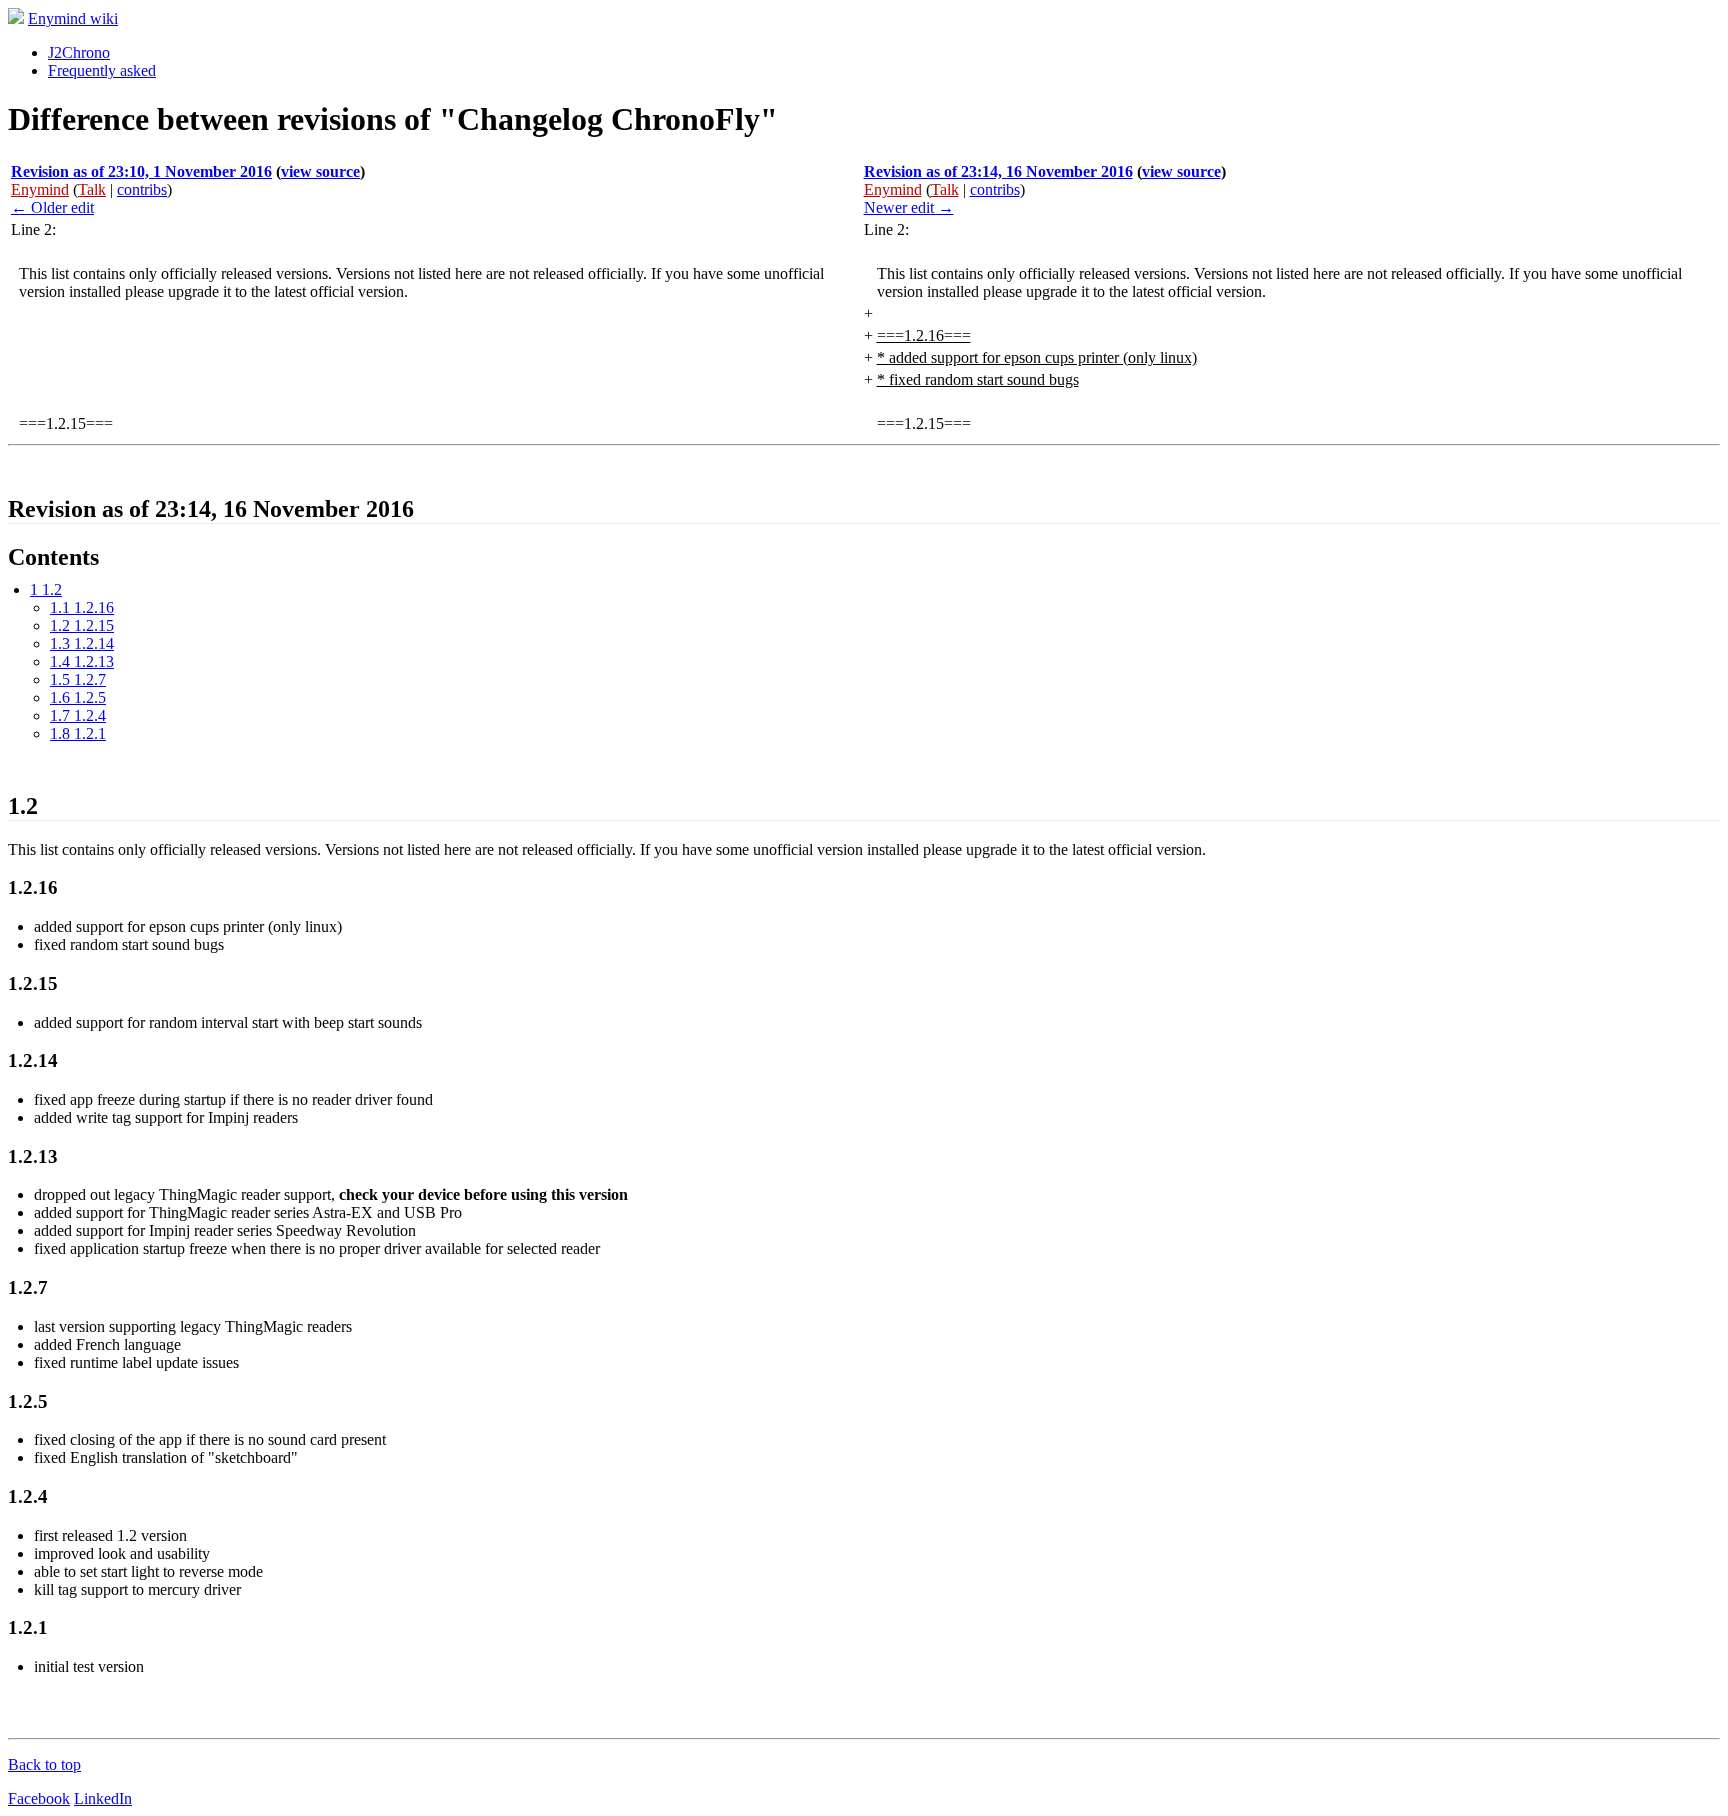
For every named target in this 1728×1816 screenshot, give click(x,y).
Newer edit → (909, 207)
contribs (142, 189)
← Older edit (52, 207)
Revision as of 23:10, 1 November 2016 (141, 171)
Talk (92, 189)
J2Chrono (79, 52)
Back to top (44, 1764)
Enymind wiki (73, 18)
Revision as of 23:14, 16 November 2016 (998, 171)
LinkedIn (103, 1798)
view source (320, 171)
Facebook (39, 1798)
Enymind (40, 189)
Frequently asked (102, 70)
